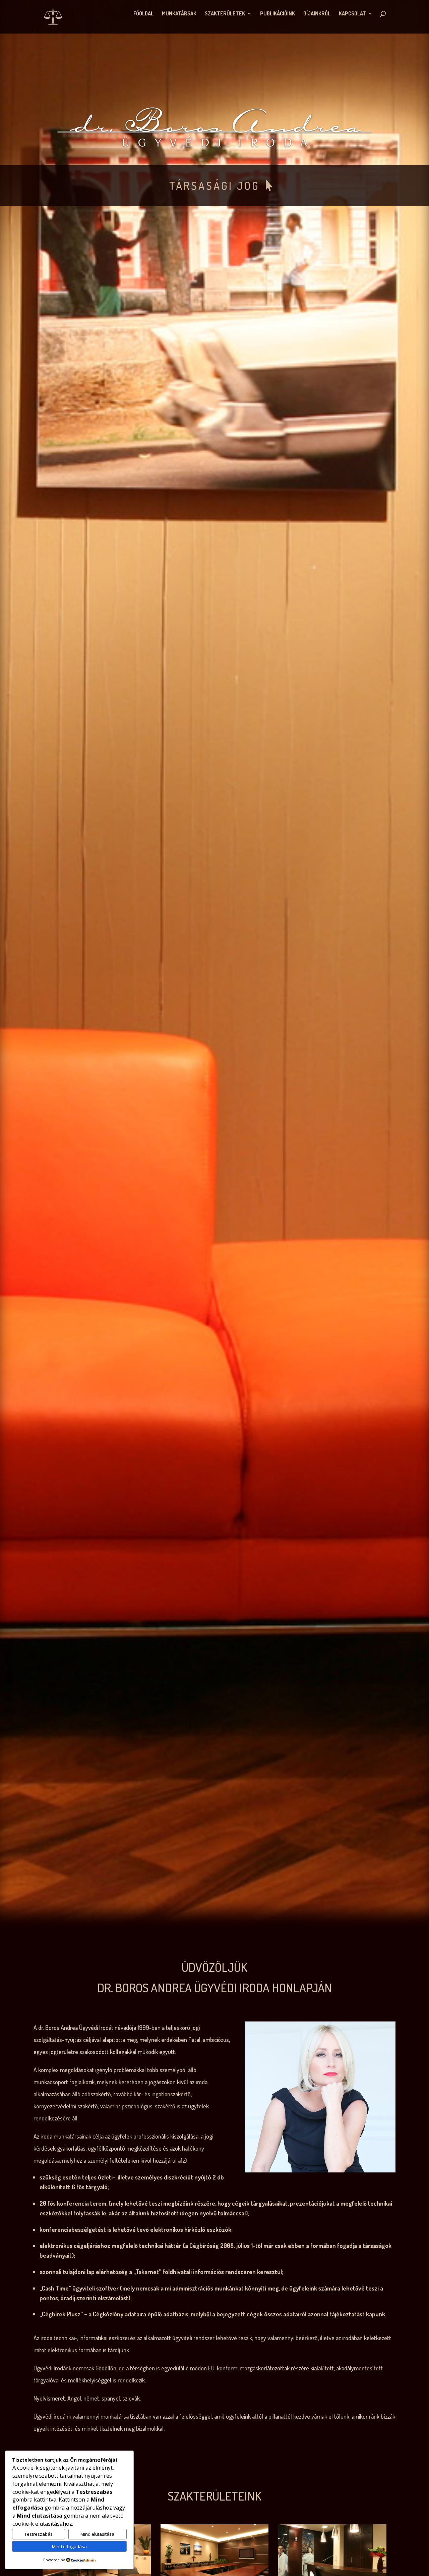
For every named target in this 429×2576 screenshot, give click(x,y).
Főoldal (143, 14)
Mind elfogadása (69, 2546)
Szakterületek (225, 14)
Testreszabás (39, 2534)
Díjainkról (317, 14)
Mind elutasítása (97, 2534)
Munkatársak (179, 14)
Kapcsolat (352, 14)
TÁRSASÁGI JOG (214, 186)
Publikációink (278, 14)
